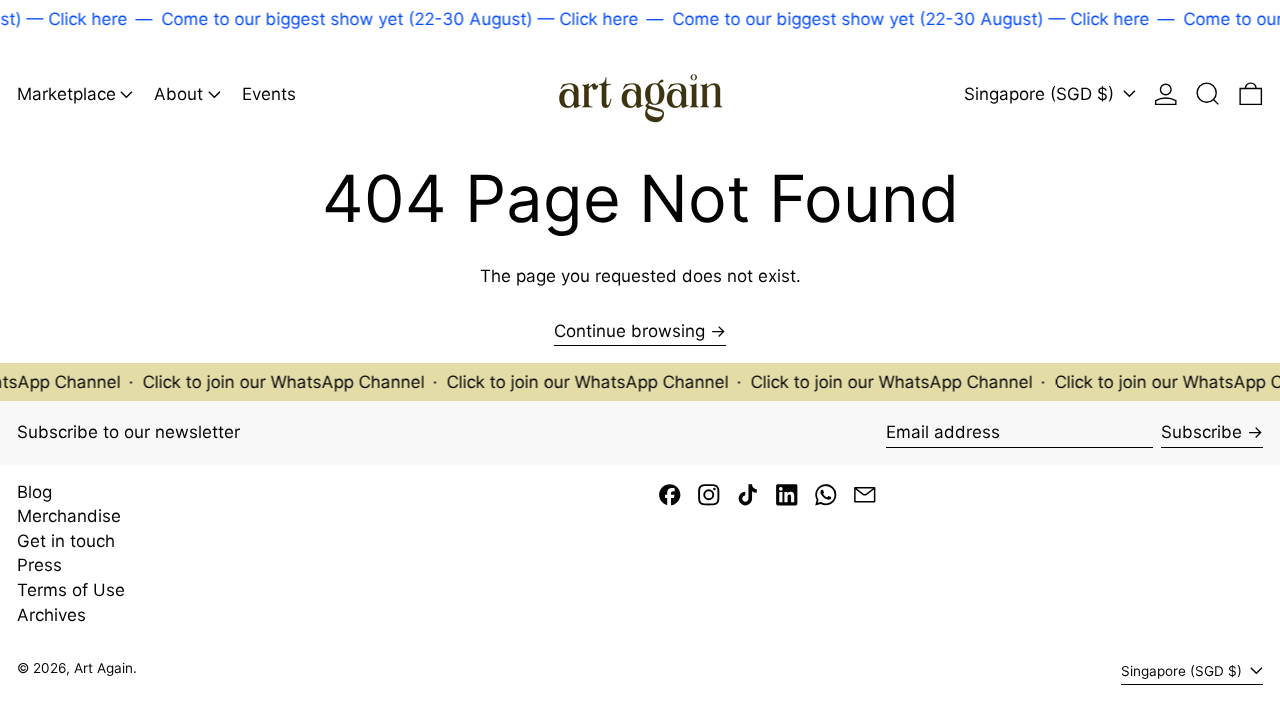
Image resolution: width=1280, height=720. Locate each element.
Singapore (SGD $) (1041, 94)
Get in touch (66, 541)
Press (39, 565)
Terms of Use (71, 590)
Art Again (103, 668)
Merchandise (69, 516)
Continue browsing (629, 331)
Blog (34, 492)
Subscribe (1201, 432)
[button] (1208, 93)
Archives (51, 615)
